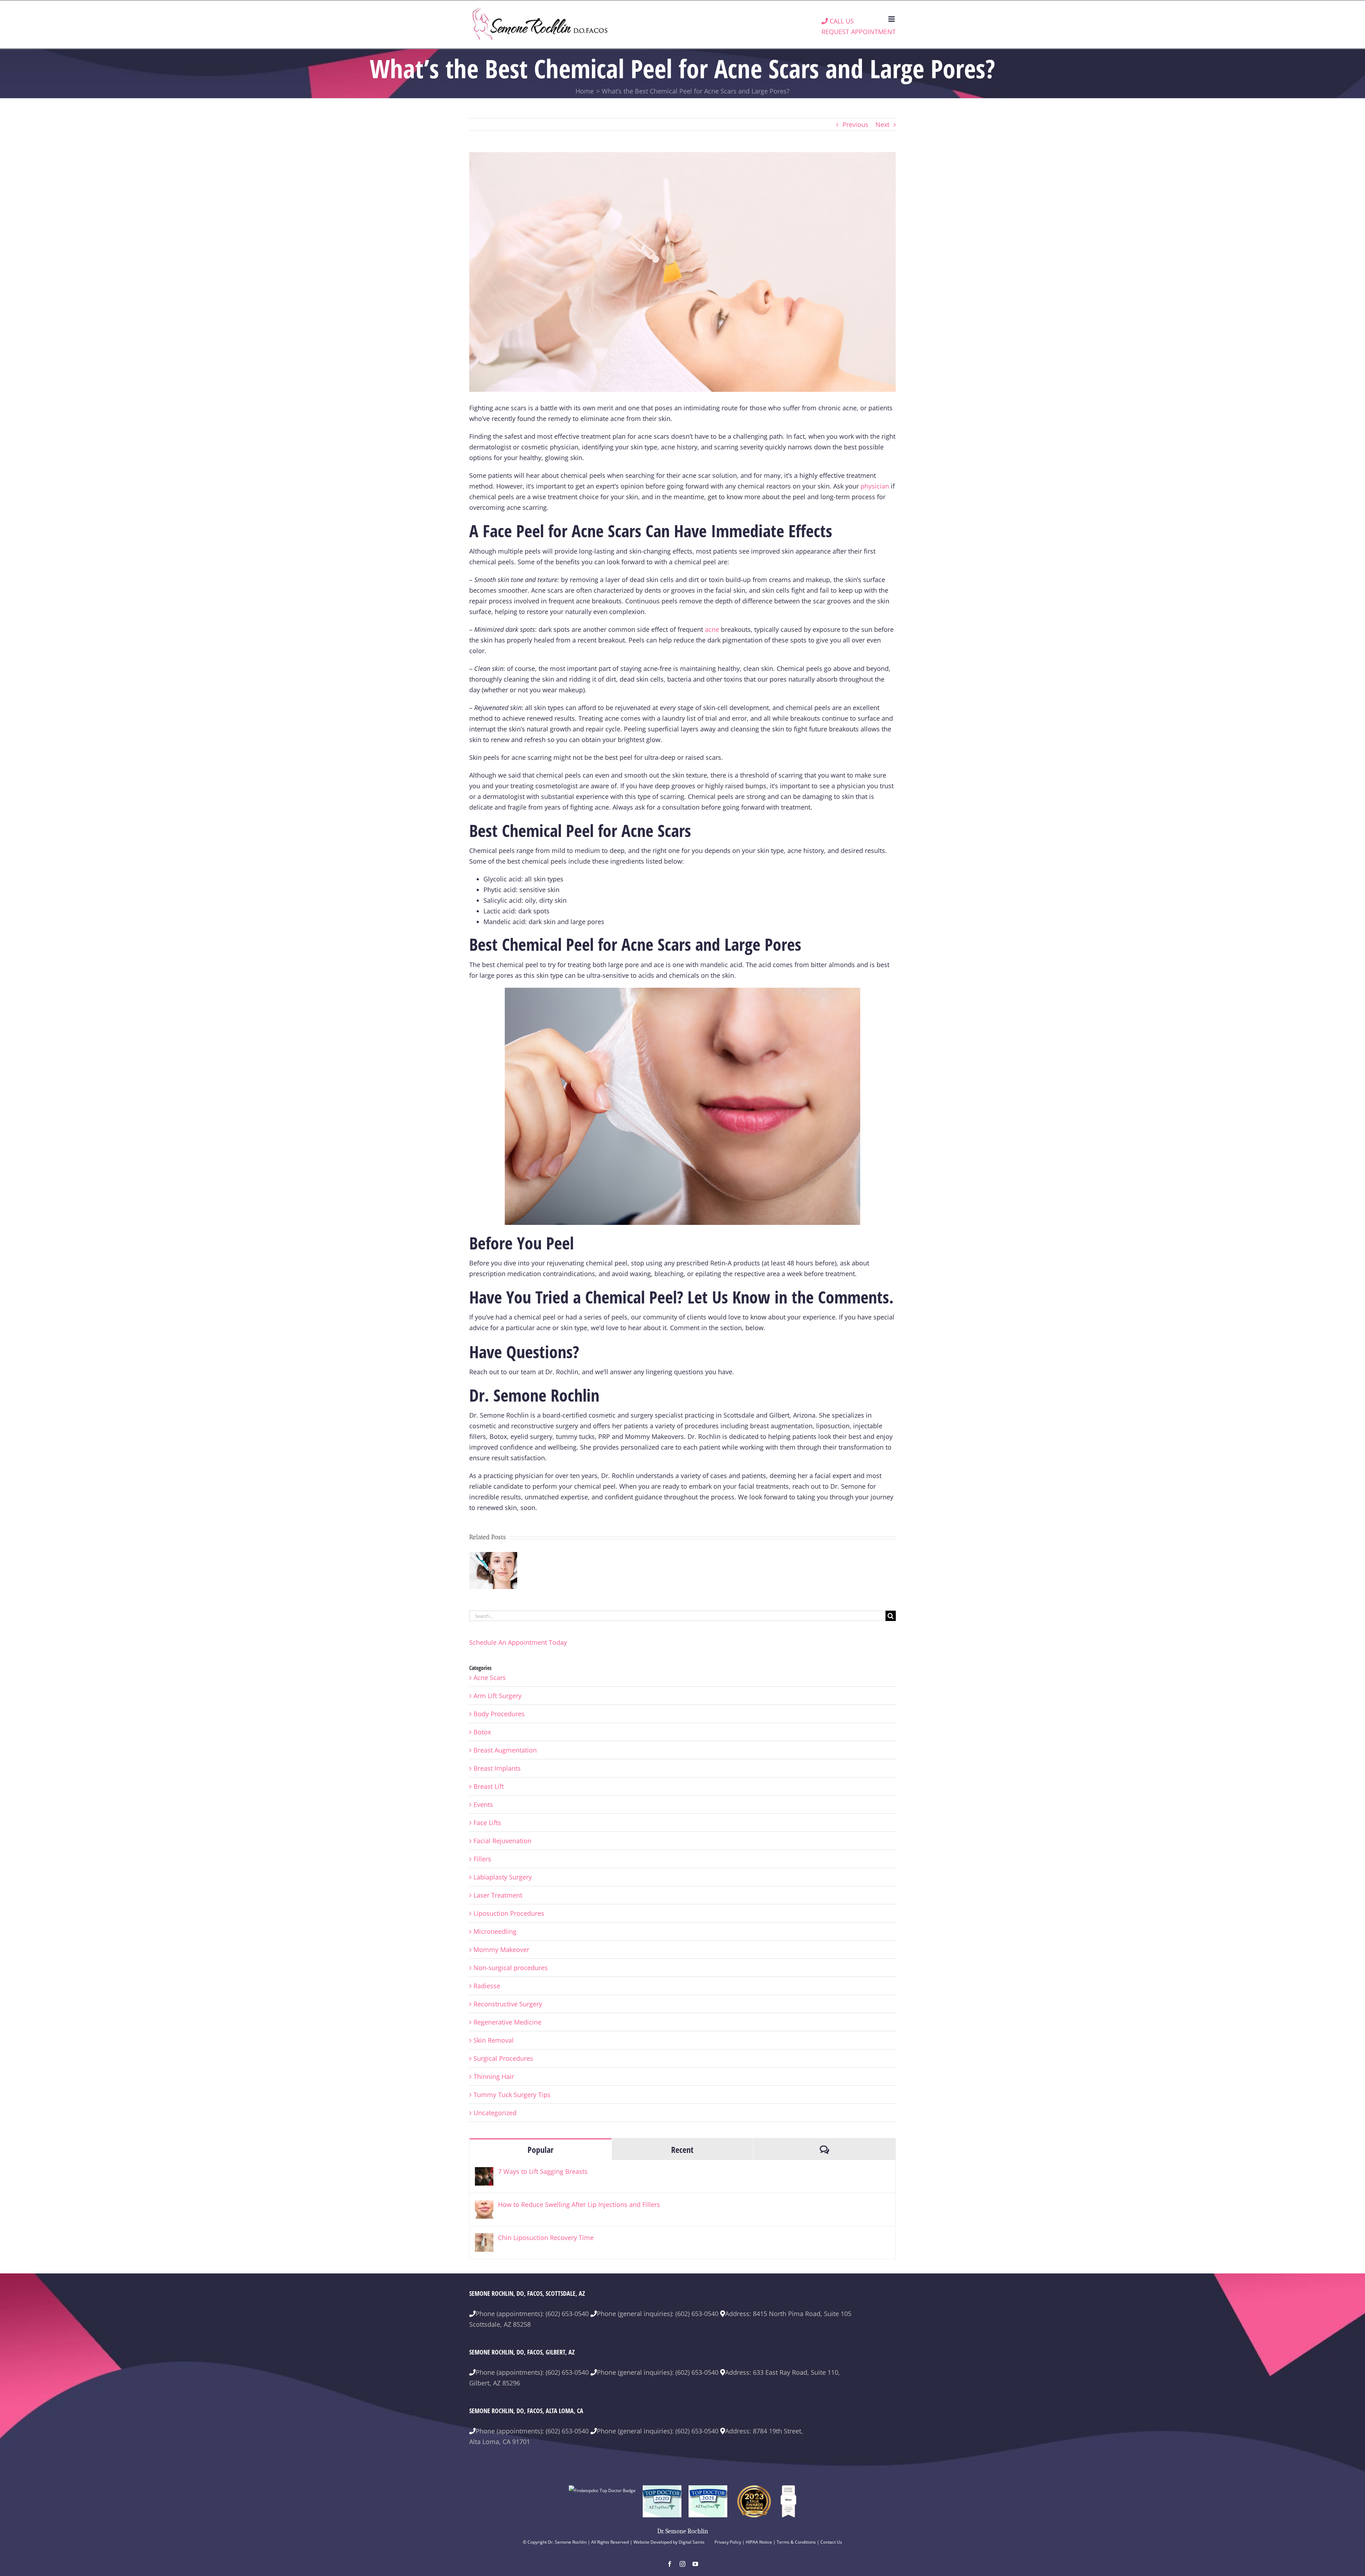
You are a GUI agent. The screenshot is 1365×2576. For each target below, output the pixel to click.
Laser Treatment (498, 1895)
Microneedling (495, 1931)
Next (882, 124)
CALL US (841, 21)
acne (712, 629)
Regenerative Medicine (507, 2022)
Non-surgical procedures (511, 1968)
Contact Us (831, 2542)
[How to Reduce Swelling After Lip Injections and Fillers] (484, 2206)
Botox (482, 1732)
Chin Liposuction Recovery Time (546, 2238)
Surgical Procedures (503, 2058)
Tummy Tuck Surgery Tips (512, 2095)
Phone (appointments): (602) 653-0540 (532, 2314)
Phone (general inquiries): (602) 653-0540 (658, 2314)
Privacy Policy (728, 2542)
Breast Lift (489, 1786)
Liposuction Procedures (509, 1913)
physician (875, 486)
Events (483, 1804)
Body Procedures (499, 1714)
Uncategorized (495, 2113)
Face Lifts (487, 1823)
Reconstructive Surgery (508, 2004)
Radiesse (487, 1986)
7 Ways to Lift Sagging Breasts (543, 2171)
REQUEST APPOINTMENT (859, 32)
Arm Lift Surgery (497, 1696)
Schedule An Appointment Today (518, 1642)
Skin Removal (494, 2040)
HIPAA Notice (759, 2542)
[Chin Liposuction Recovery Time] (484, 2239)
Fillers (482, 1859)
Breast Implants (497, 1768)
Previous (855, 124)
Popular (540, 2150)
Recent (682, 2150)
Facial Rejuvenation (502, 1841)
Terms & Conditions (796, 2542)
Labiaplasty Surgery (503, 1877)
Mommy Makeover (501, 1950)
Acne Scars (490, 1678)
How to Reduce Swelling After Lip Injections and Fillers (579, 2204)
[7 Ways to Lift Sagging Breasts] (484, 2172)
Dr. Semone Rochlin (683, 2531)
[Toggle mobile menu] (892, 19)
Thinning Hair (494, 2076)
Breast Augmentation (505, 1750)
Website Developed (653, 2542)
